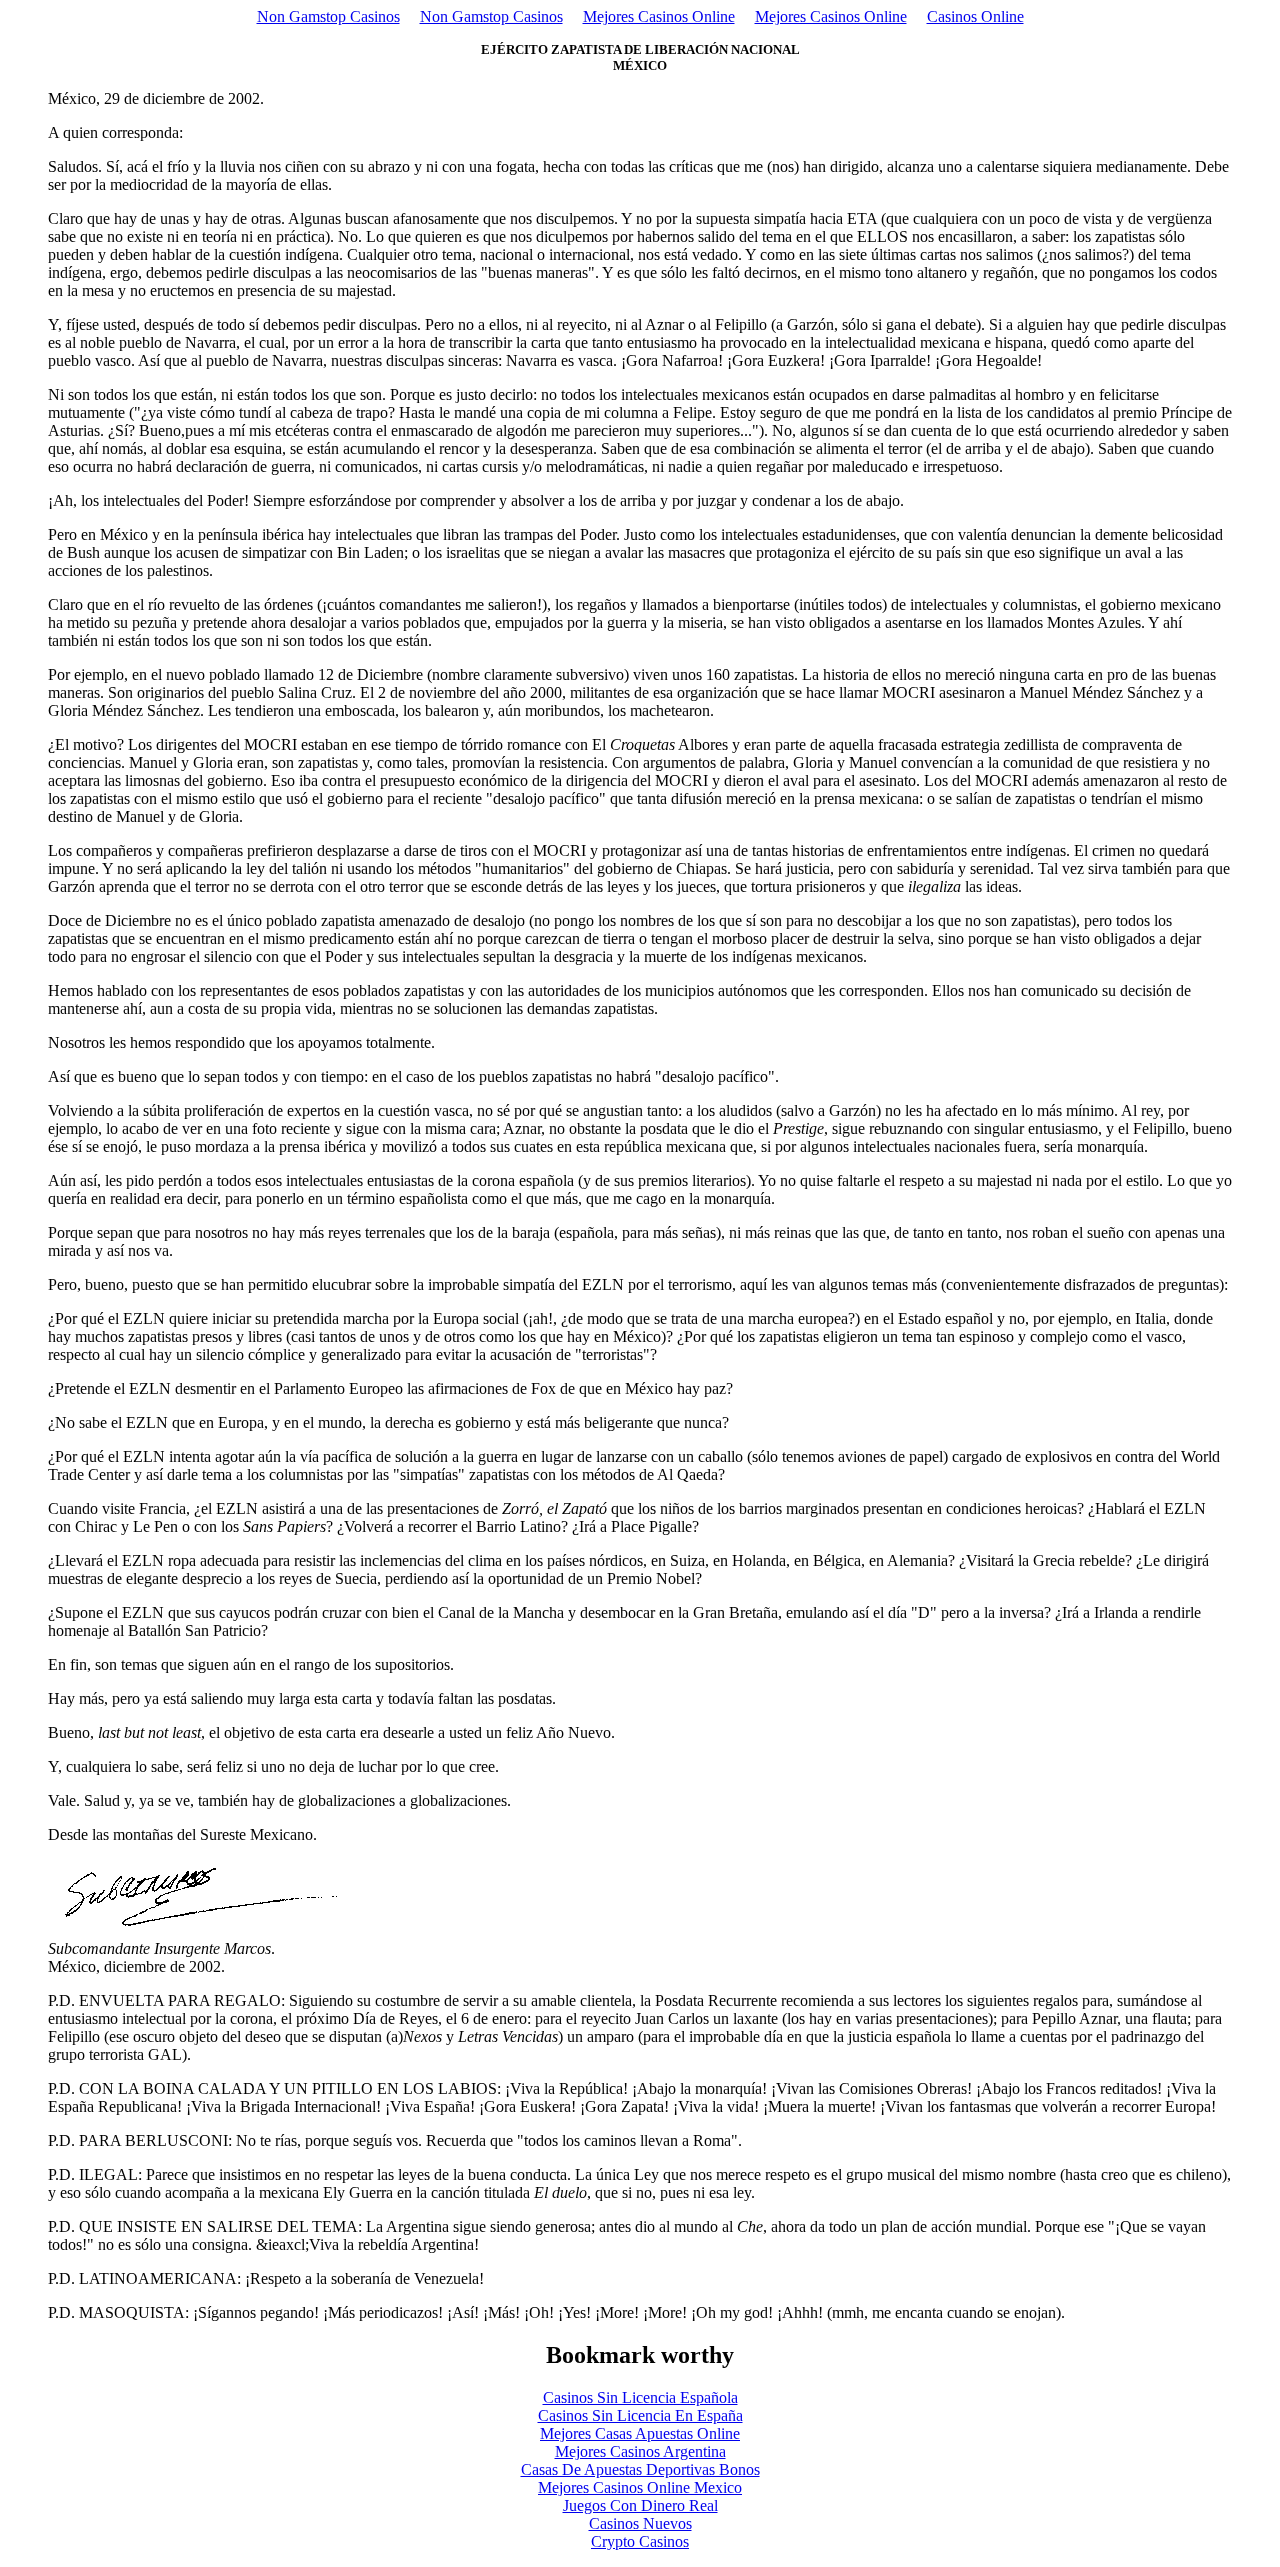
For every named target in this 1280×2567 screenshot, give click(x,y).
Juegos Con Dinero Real (640, 2505)
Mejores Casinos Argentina (640, 2451)
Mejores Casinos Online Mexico (640, 2487)
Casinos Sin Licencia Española (640, 2397)
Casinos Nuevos (640, 2523)
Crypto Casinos (640, 2541)
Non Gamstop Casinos (328, 16)
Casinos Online (975, 16)
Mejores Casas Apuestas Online (640, 2433)
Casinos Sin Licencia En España (640, 2415)
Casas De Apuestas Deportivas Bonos (640, 2469)
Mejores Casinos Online (659, 16)
